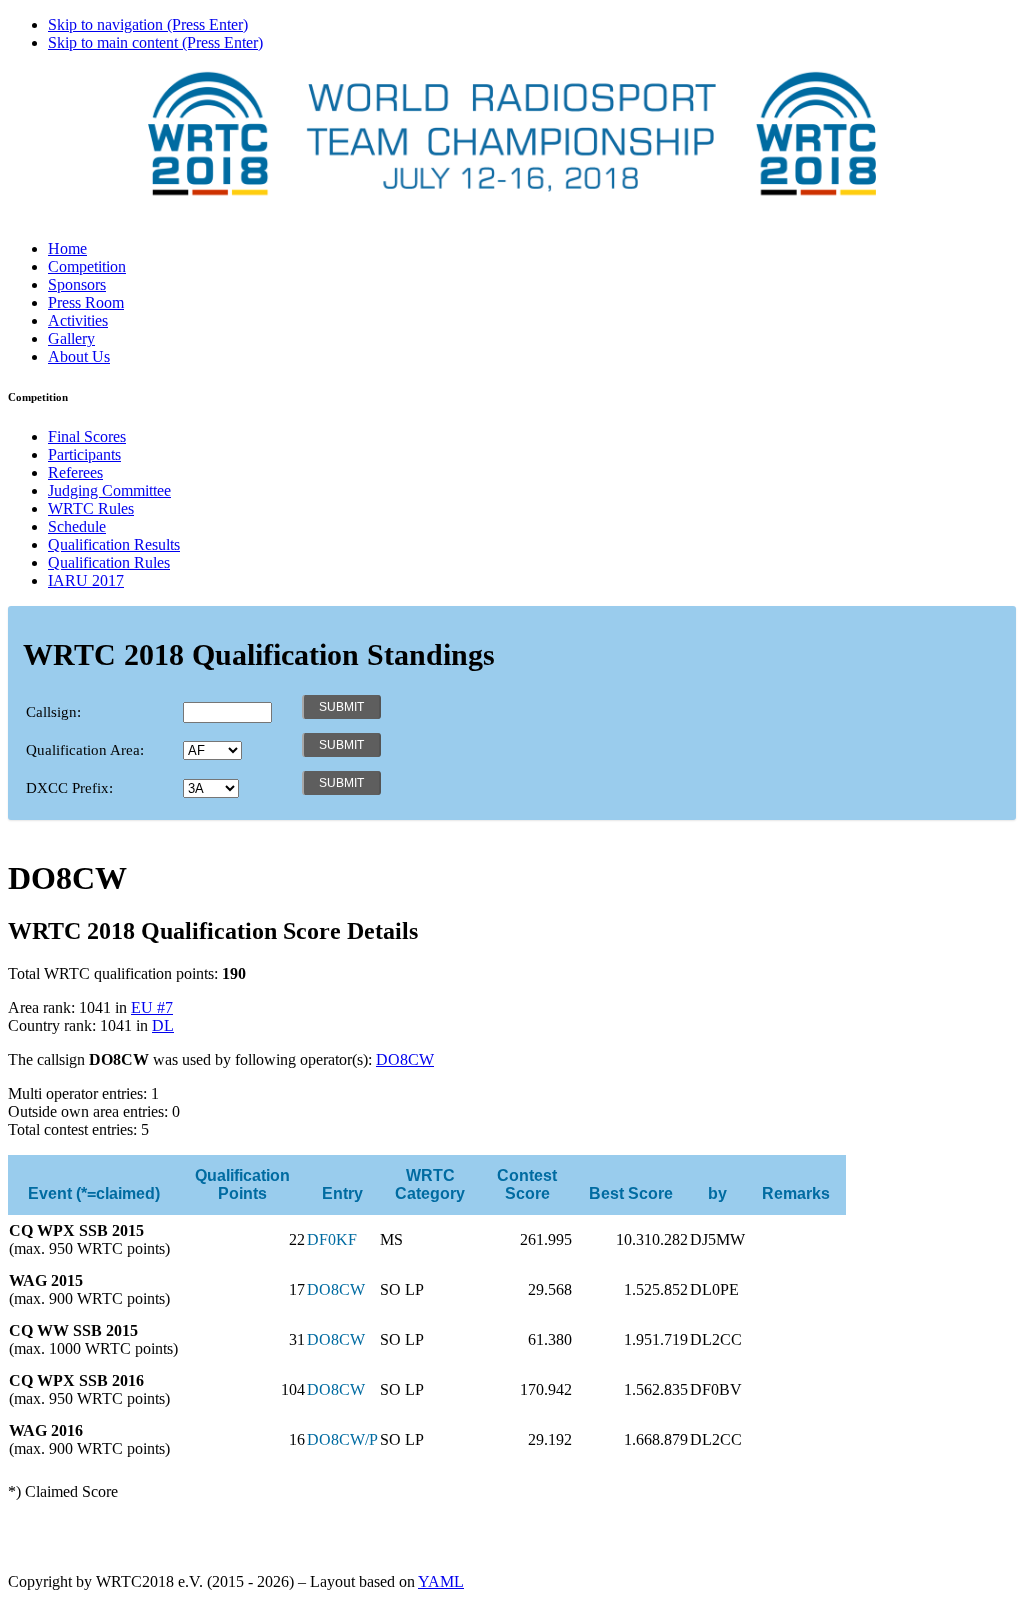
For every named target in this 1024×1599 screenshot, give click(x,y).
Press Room (86, 302)
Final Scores (87, 436)
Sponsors (77, 284)
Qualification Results (114, 544)
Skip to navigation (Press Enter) (148, 24)
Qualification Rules (109, 562)
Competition (87, 266)
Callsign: (53, 712)
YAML (441, 1581)
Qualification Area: (85, 750)
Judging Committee (109, 490)
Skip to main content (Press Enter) (155, 42)
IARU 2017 (86, 580)
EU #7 (152, 1007)
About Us (79, 356)
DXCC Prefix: (69, 788)
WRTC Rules (91, 508)
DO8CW (405, 1059)
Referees (75, 472)
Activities (78, 320)
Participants (84, 454)
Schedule (77, 526)
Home (67, 248)
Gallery (71, 338)
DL (163, 1025)
